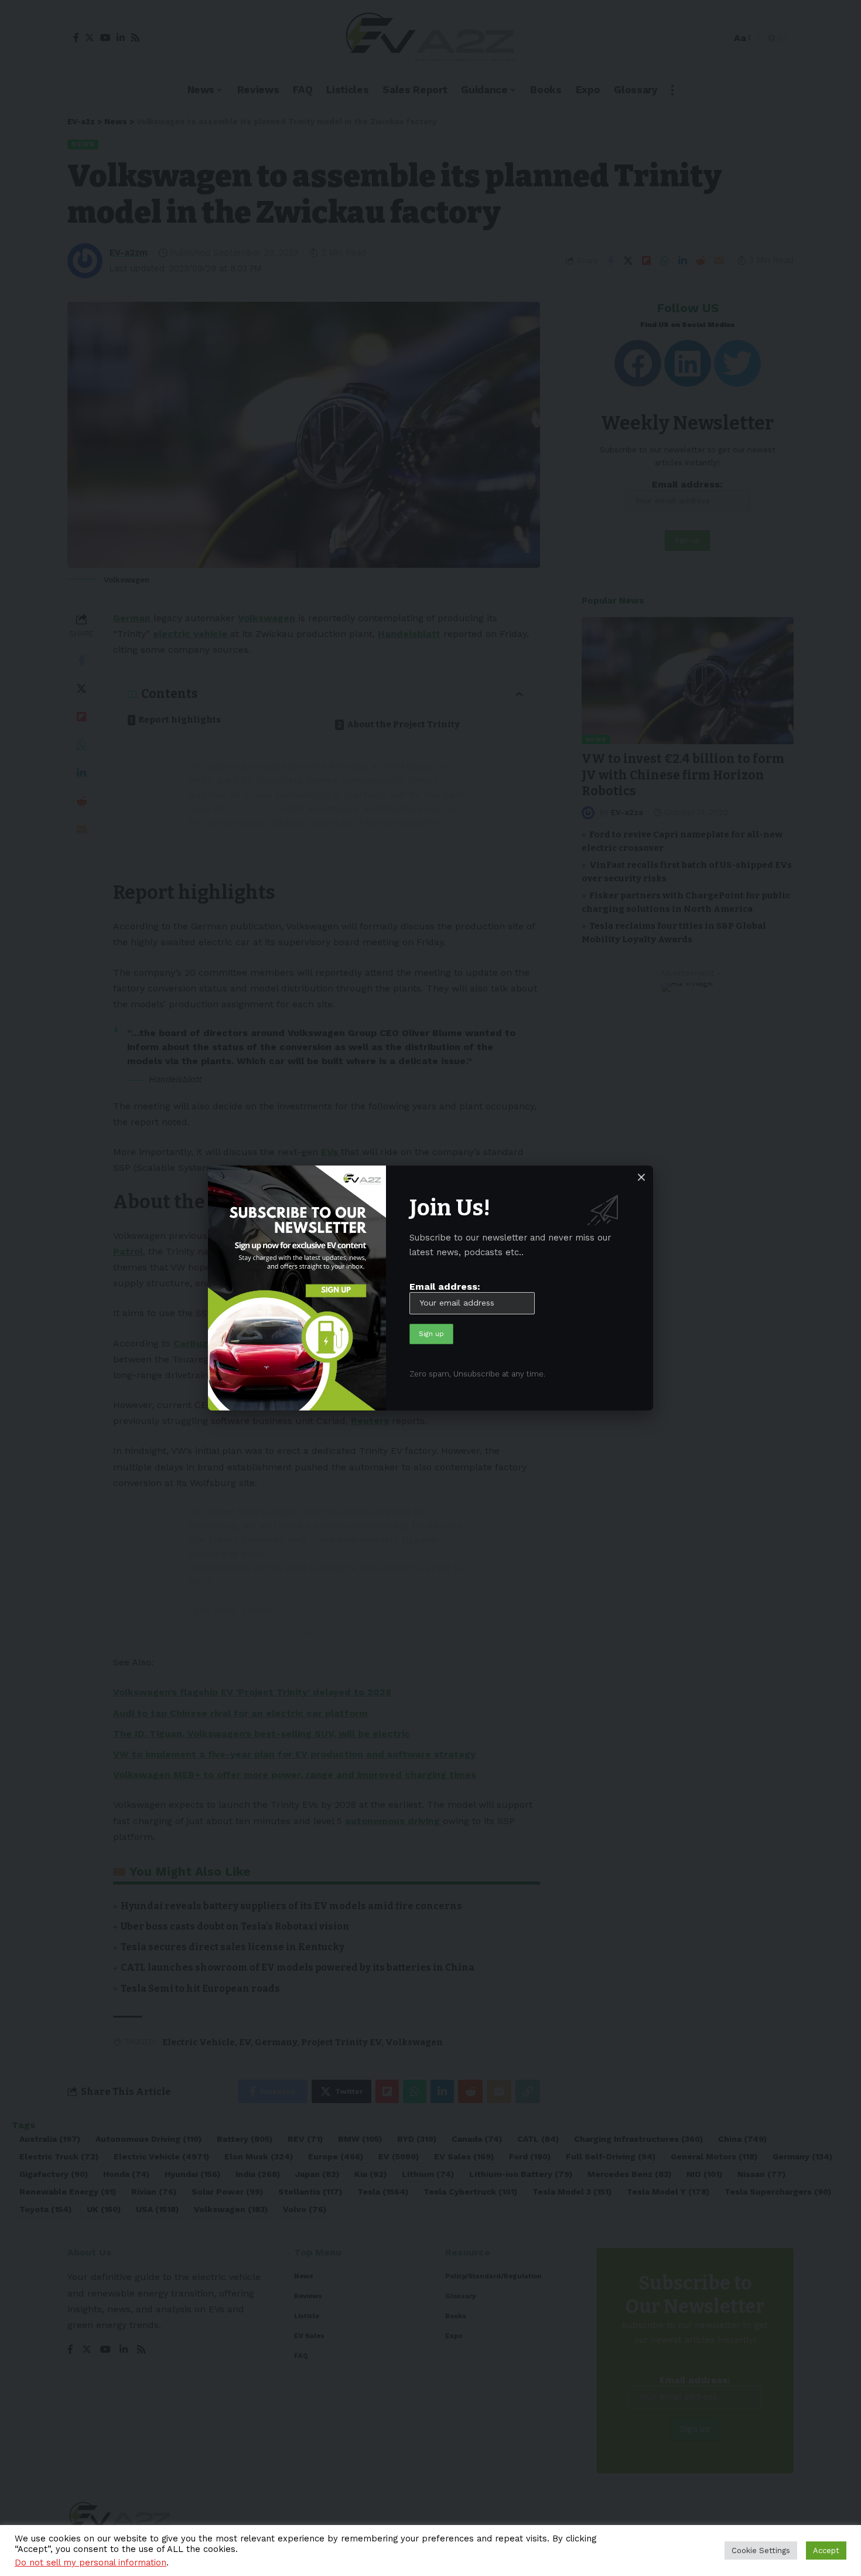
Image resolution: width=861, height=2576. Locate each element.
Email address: (445, 1287)
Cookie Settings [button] (761, 2551)
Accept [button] (826, 2551)
